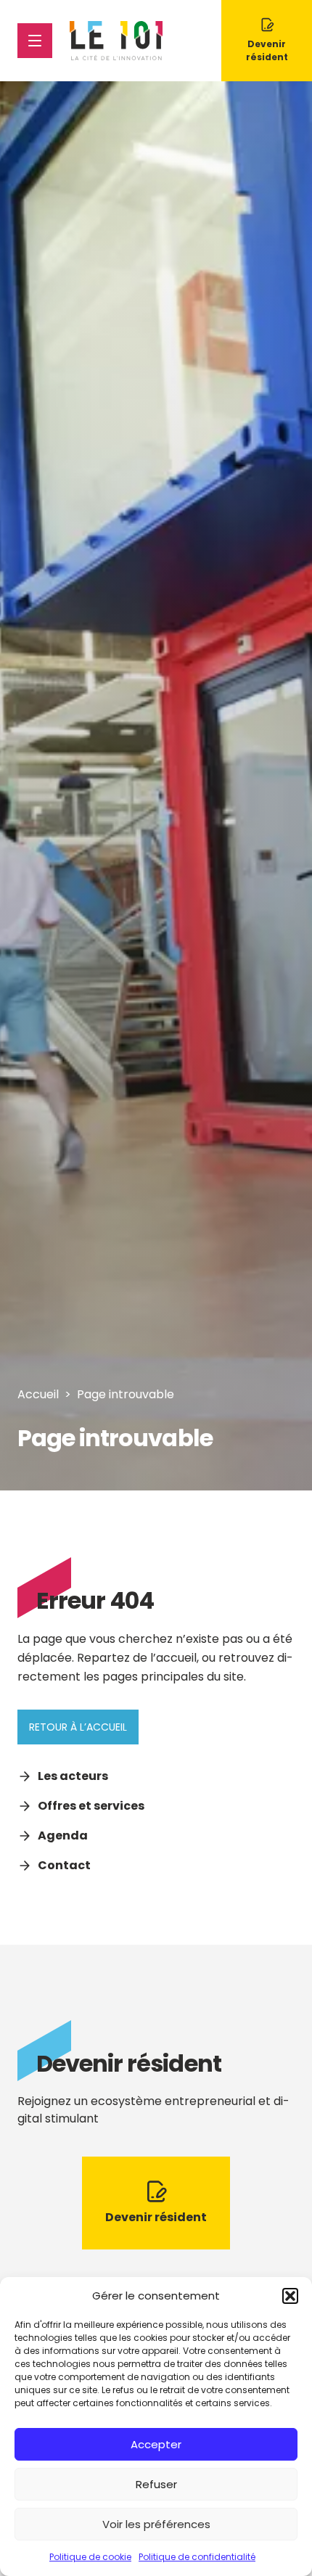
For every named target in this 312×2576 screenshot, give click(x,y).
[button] (290, 2296)
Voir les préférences (156, 2524)
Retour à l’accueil (78, 1727)
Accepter (156, 2444)
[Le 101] (116, 41)
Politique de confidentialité (197, 2557)
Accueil (38, 1394)
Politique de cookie (90, 2557)
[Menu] (35, 41)
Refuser (156, 2484)
